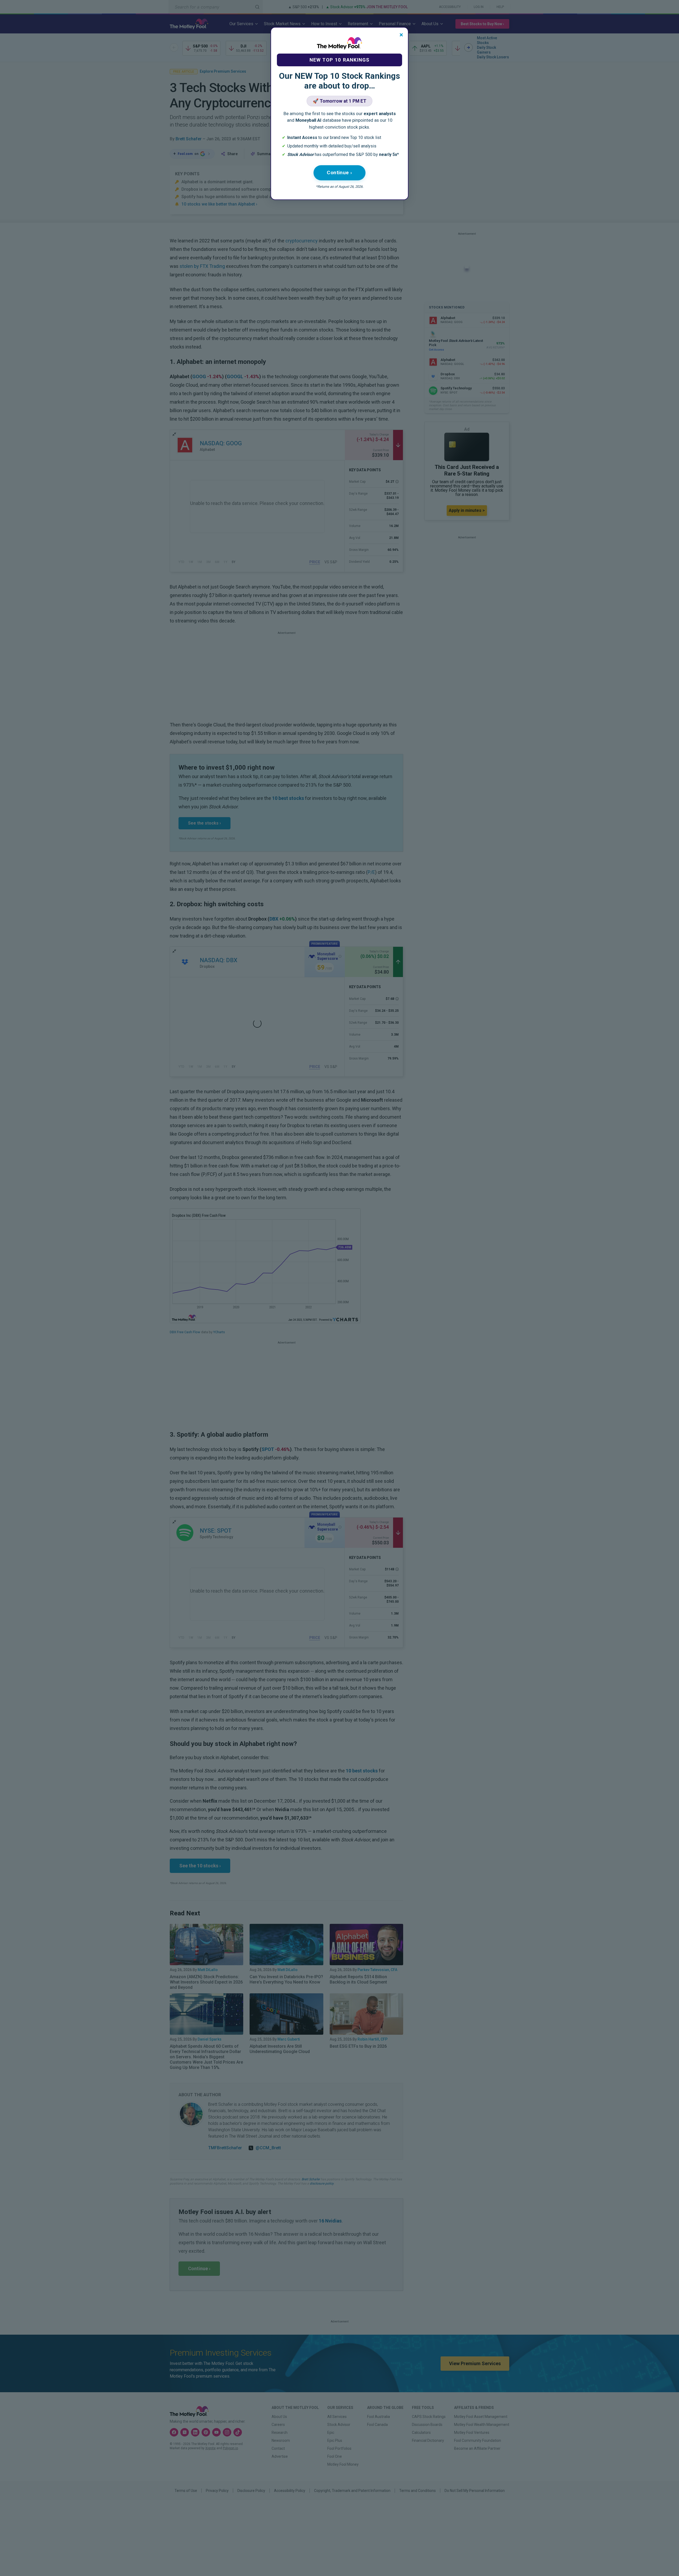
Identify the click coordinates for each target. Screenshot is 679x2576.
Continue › (339, 173)
